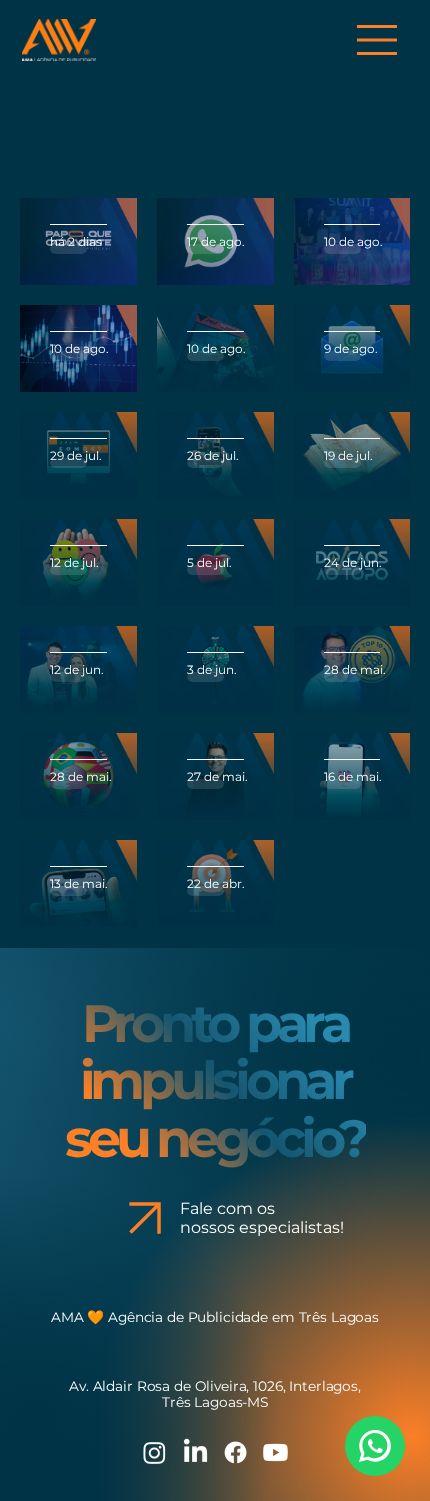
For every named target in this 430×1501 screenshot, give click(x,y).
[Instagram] (154, 1452)
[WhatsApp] (375, 1446)
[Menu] (378, 40)
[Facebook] (235, 1452)
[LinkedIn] (195, 1452)
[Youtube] (275, 1452)
